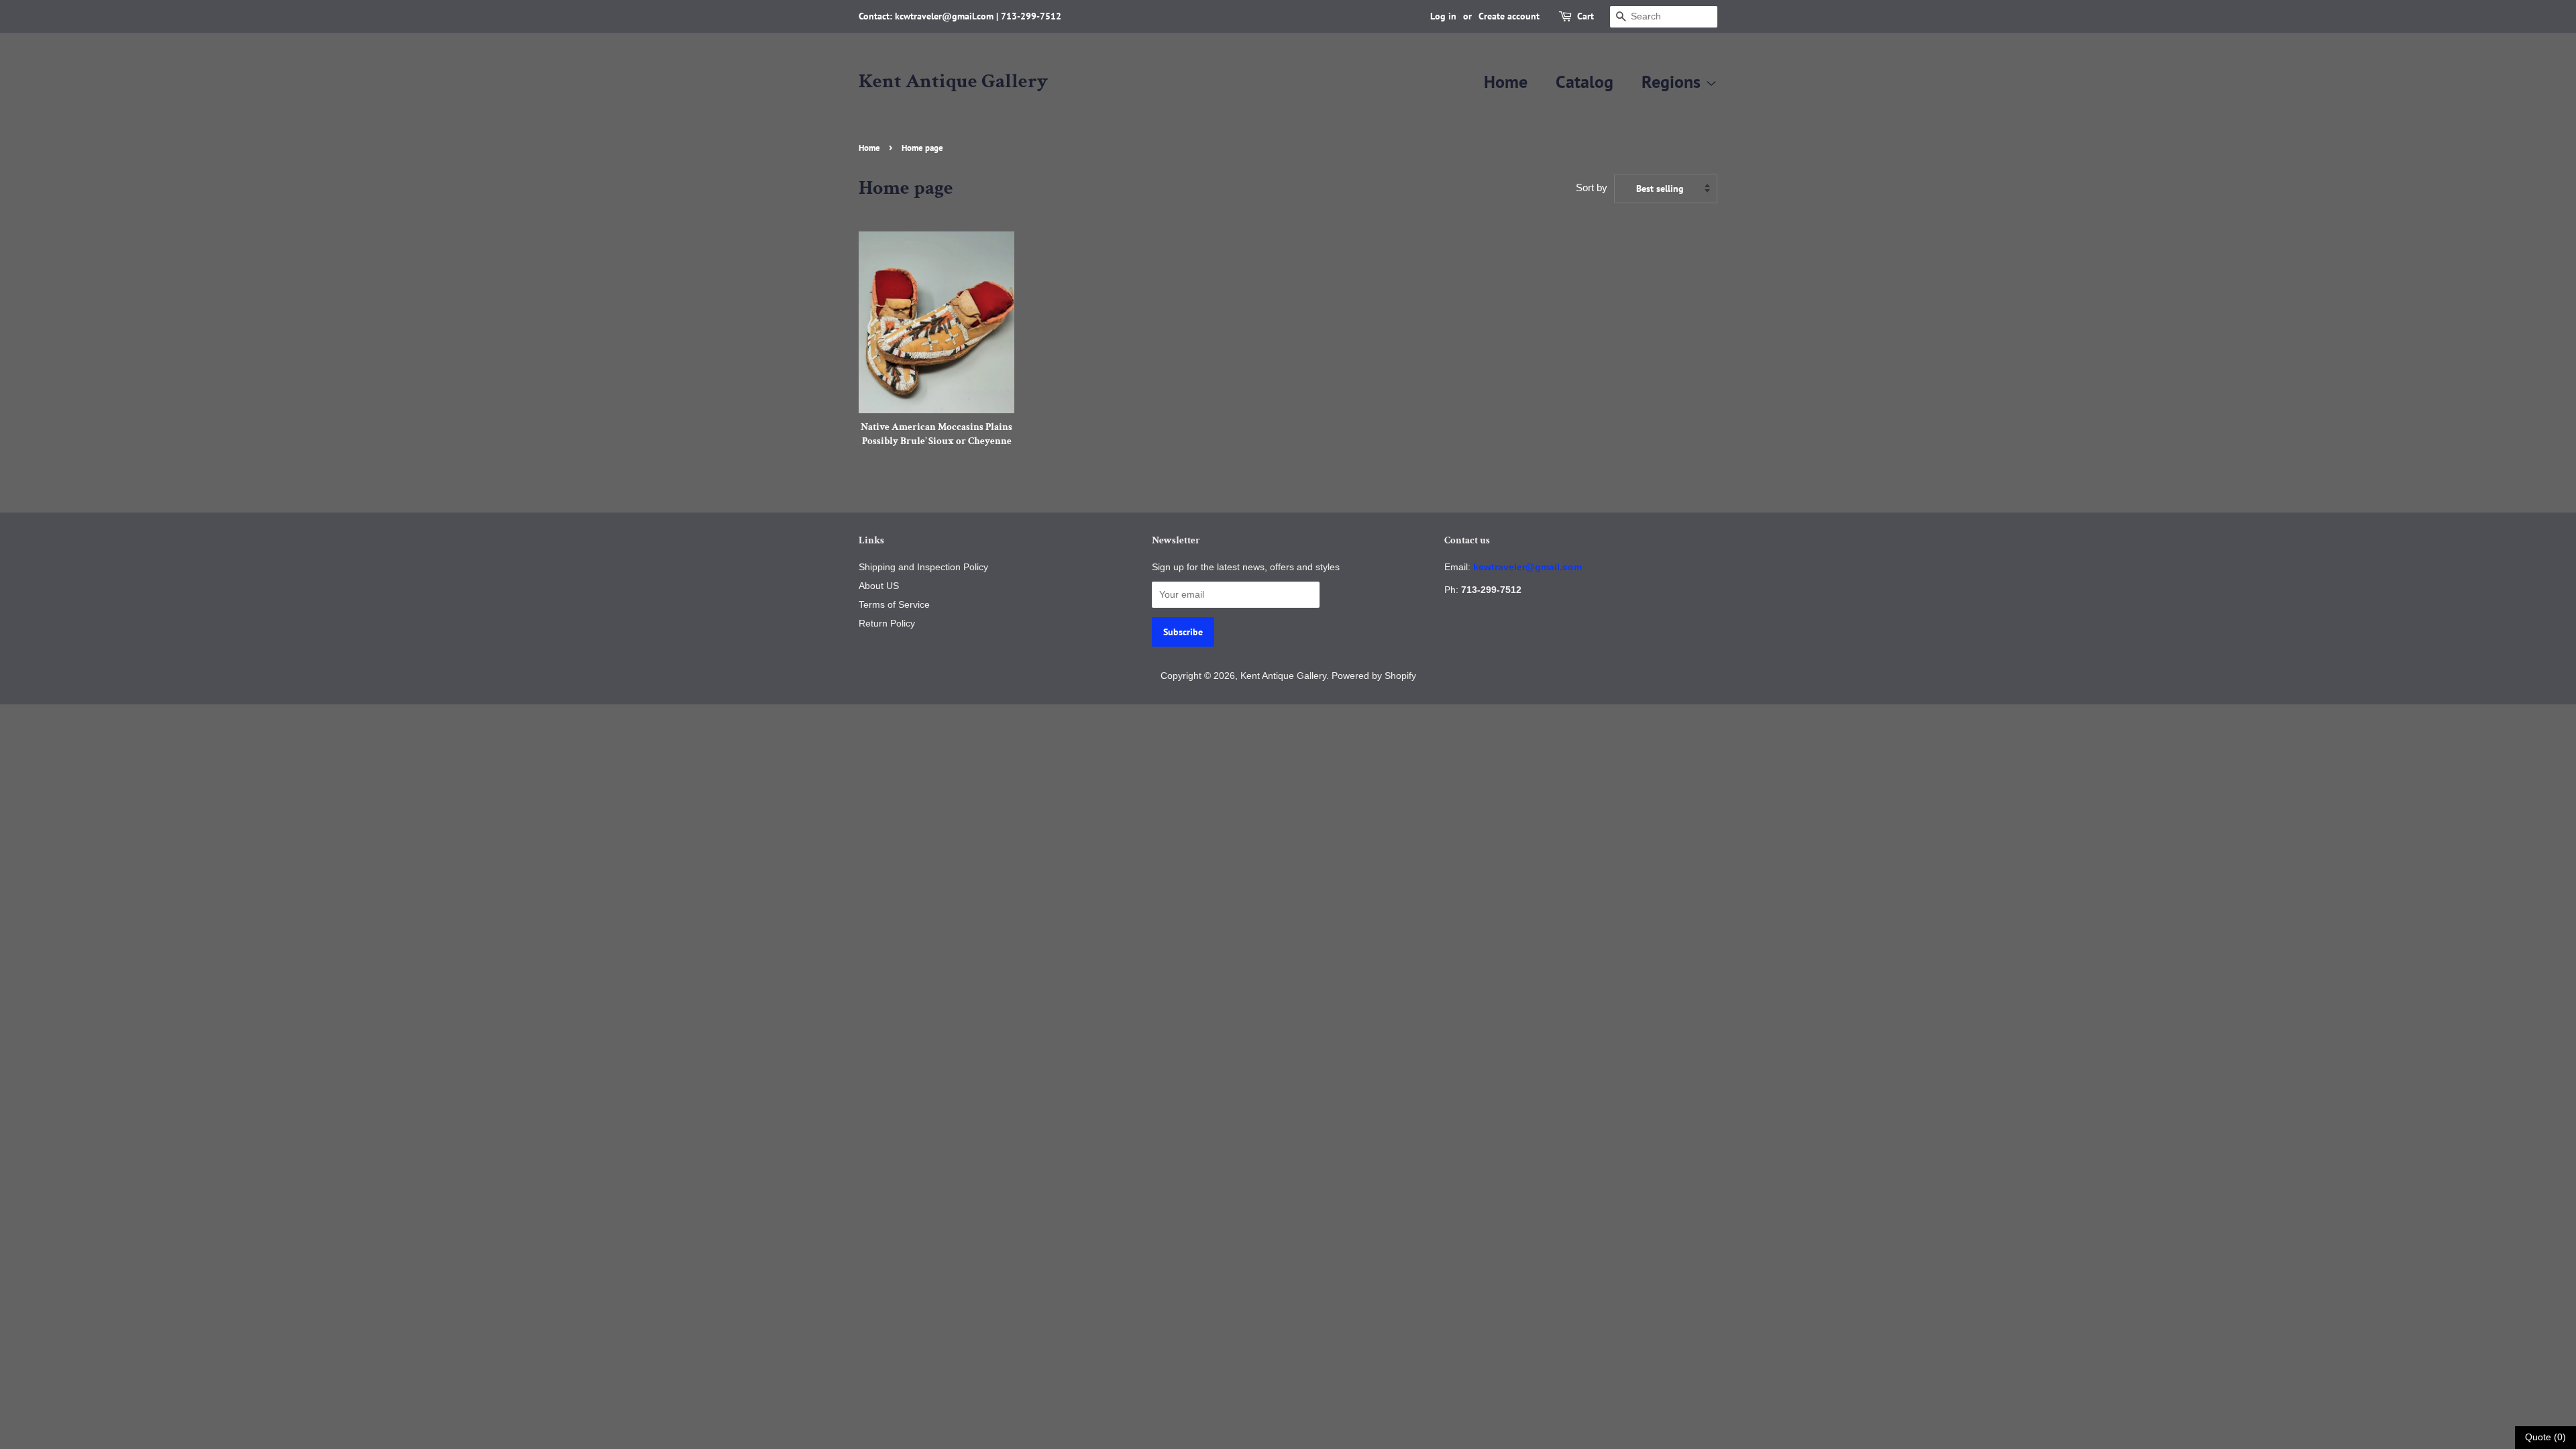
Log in (1443, 16)
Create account (1509, 16)
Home (1506, 82)
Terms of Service (894, 604)
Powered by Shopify (1374, 676)
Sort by (1592, 187)
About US (879, 586)
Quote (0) (2545, 1437)
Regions (1673, 82)
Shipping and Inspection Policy (923, 567)
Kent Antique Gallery (953, 82)
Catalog (1585, 82)
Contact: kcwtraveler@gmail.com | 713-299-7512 (960, 16)
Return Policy (887, 623)
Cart (1586, 16)
